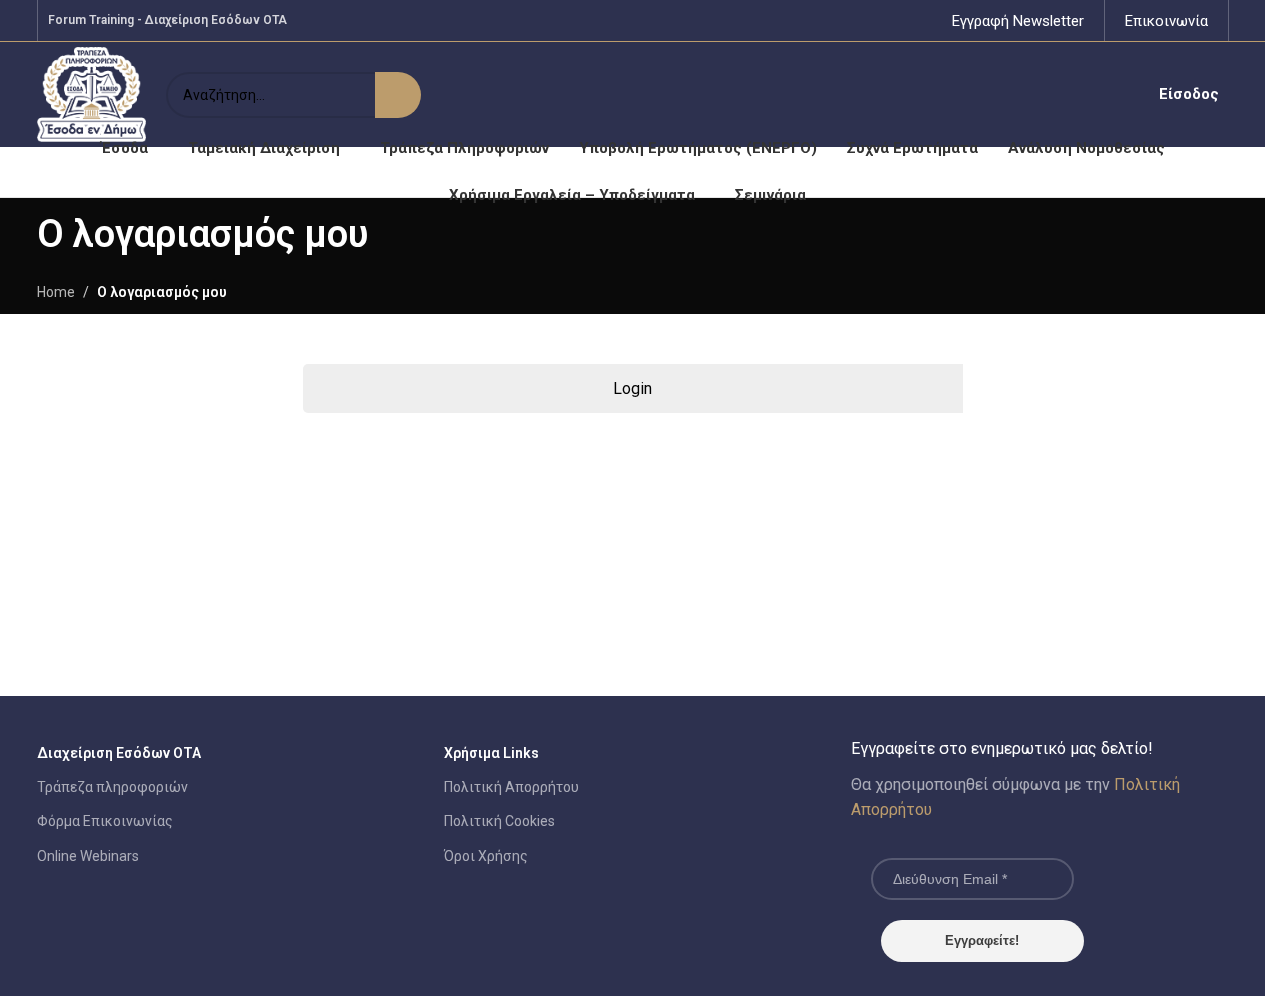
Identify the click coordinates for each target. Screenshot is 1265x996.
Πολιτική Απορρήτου (511, 787)
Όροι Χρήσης (486, 856)
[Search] (398, 95)
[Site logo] (92, 93)
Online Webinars (88, 856)
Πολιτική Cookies (499, 821)
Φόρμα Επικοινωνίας (105, 821)
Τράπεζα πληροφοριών (112, 787)
